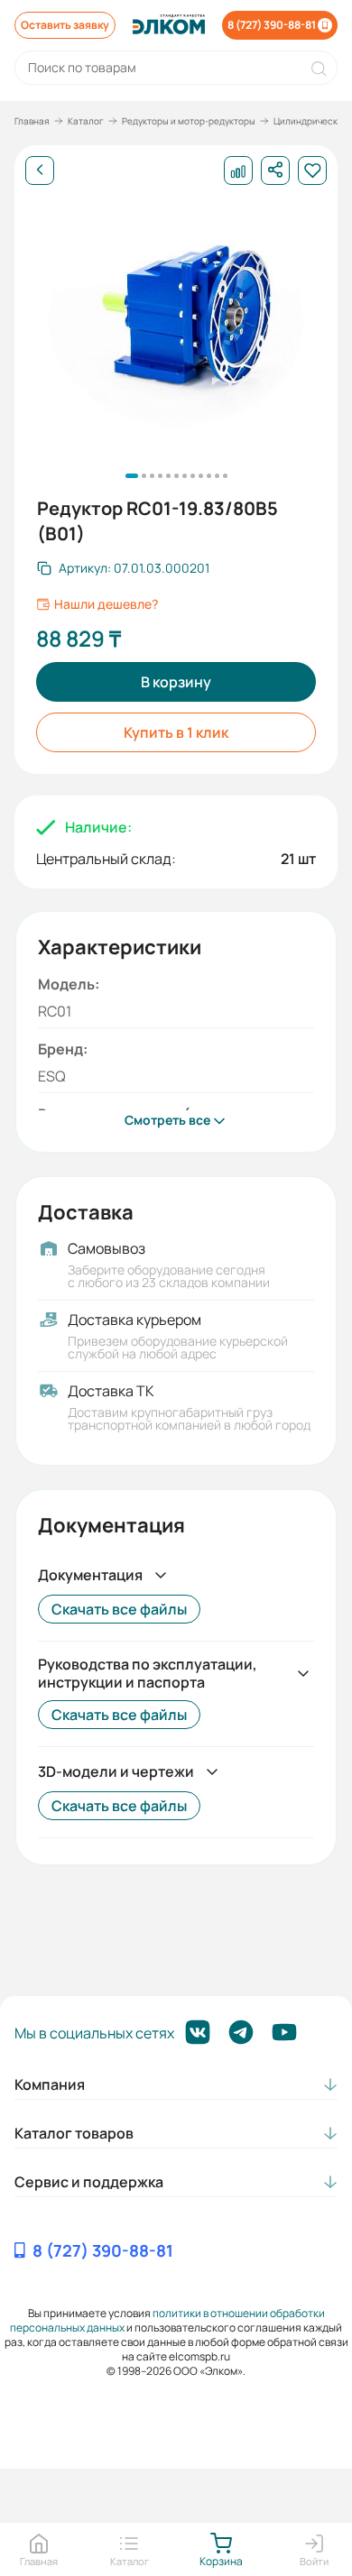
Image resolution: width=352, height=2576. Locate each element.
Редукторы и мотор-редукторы (189, 121)
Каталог (86, 121)
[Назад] (40, 170)
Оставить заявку (65, 25)
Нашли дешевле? (106, 604)
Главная (32, 121)
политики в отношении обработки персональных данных (167, 2320)
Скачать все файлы (119, 1609)
